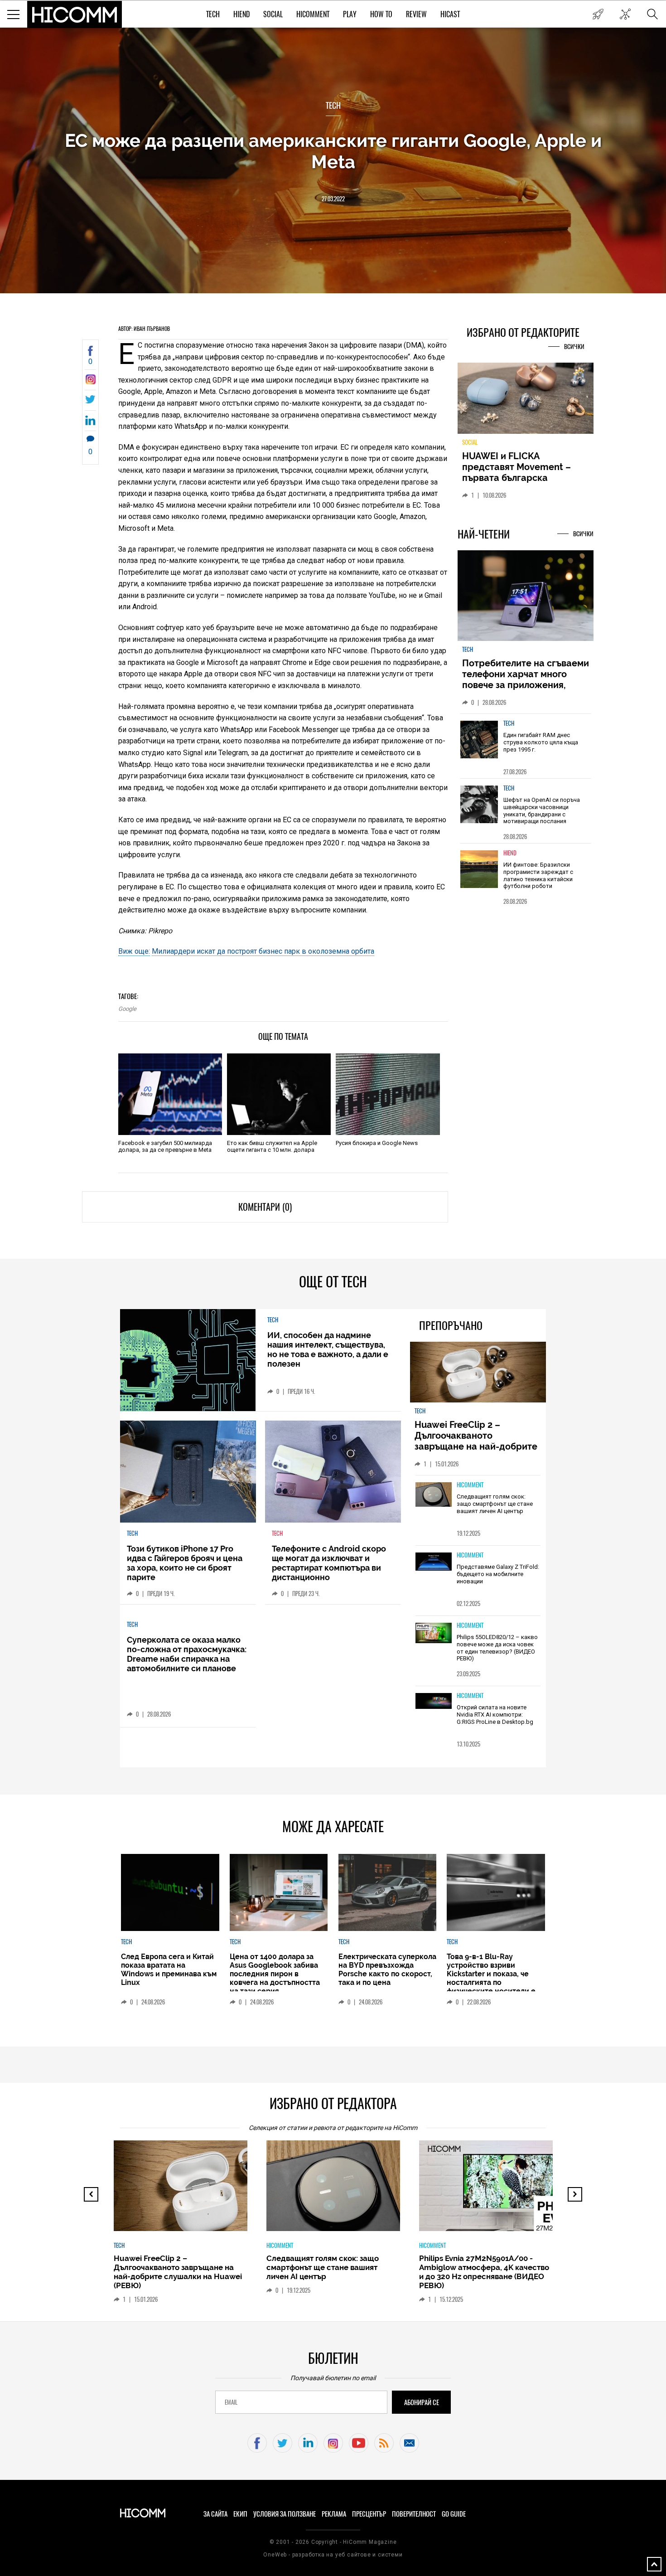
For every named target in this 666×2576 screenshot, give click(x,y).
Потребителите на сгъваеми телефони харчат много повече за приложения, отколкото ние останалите (526, 679)
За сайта (215, 2514)
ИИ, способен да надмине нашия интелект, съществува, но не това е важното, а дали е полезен (328, 1349)
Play (350, 14)
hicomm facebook (257, 2443)
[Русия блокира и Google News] (388, 1094)
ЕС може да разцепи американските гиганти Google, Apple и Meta (333, 151)
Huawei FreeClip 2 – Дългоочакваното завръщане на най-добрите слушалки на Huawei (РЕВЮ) (477, 1441)
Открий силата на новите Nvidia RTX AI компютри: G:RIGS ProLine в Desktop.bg (495, 1714)
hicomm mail (409, 2443)
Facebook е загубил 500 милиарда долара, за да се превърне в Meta (165, 1146)
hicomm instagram (333, 2443)
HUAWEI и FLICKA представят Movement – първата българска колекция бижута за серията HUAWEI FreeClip (519, 478)
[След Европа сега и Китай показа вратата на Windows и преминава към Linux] (170, 1892)
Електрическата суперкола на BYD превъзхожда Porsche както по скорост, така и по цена (387, 1970)
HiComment (313, 14)
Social (273, 14)
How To (381, 14)
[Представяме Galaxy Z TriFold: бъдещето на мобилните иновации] (434, 1562)
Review (416, 14)
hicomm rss (384, 2443)
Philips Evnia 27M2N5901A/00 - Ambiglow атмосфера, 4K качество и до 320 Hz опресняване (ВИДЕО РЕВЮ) (484, 2272)
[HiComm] (75, 15)
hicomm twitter (282, 2443)
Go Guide (454, 2514)
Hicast (450, 14)
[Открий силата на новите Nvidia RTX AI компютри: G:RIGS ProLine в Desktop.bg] (434, 1701)
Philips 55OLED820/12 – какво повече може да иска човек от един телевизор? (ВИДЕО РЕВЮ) (497, 1648)
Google (127, 1009)
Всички (574, 347)
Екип (240, 2514)
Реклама (334, 2514)
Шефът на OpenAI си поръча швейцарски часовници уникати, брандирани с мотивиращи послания (542, 810)
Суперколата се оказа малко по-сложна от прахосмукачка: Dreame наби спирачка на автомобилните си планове (187, 1654)
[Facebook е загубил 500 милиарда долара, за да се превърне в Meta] (170, 1094)
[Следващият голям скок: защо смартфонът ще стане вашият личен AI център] (434, 1495)
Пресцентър (369, 2514)
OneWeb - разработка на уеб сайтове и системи (333, 2555)
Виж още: (134, 951)
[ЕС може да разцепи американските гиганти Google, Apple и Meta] (90, 382)
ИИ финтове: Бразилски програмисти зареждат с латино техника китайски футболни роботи (538, 875)
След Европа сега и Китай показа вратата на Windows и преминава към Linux (169, 1970)
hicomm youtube (359, 2443)
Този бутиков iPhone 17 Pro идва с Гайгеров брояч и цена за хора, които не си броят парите (185, 1563)
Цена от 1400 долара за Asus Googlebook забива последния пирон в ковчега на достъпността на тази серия (275, 1974)
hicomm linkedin (308, 2443)
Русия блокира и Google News (377, 1143)
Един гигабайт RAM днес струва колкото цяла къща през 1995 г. (541, 742)
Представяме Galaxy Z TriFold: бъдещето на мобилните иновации (498, 1574)
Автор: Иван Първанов (144, 329)
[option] (526, 746)
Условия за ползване (285, 2514)
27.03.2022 (333, 199)
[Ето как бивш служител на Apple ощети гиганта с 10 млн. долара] (279, 1094)
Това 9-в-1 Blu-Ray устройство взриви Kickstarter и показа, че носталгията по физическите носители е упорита (491, 1978)
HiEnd (241, 14)
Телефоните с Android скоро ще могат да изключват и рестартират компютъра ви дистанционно (329, 1563)
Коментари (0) (265, 1207)
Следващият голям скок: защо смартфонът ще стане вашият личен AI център (495, 1504)
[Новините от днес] (598, 14)
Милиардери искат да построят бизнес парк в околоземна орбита (263, 951)
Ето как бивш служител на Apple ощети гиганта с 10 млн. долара (272, 1146)
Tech (213, 14)
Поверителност (414, 2514)
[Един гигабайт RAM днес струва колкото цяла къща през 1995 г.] (479, 740)
